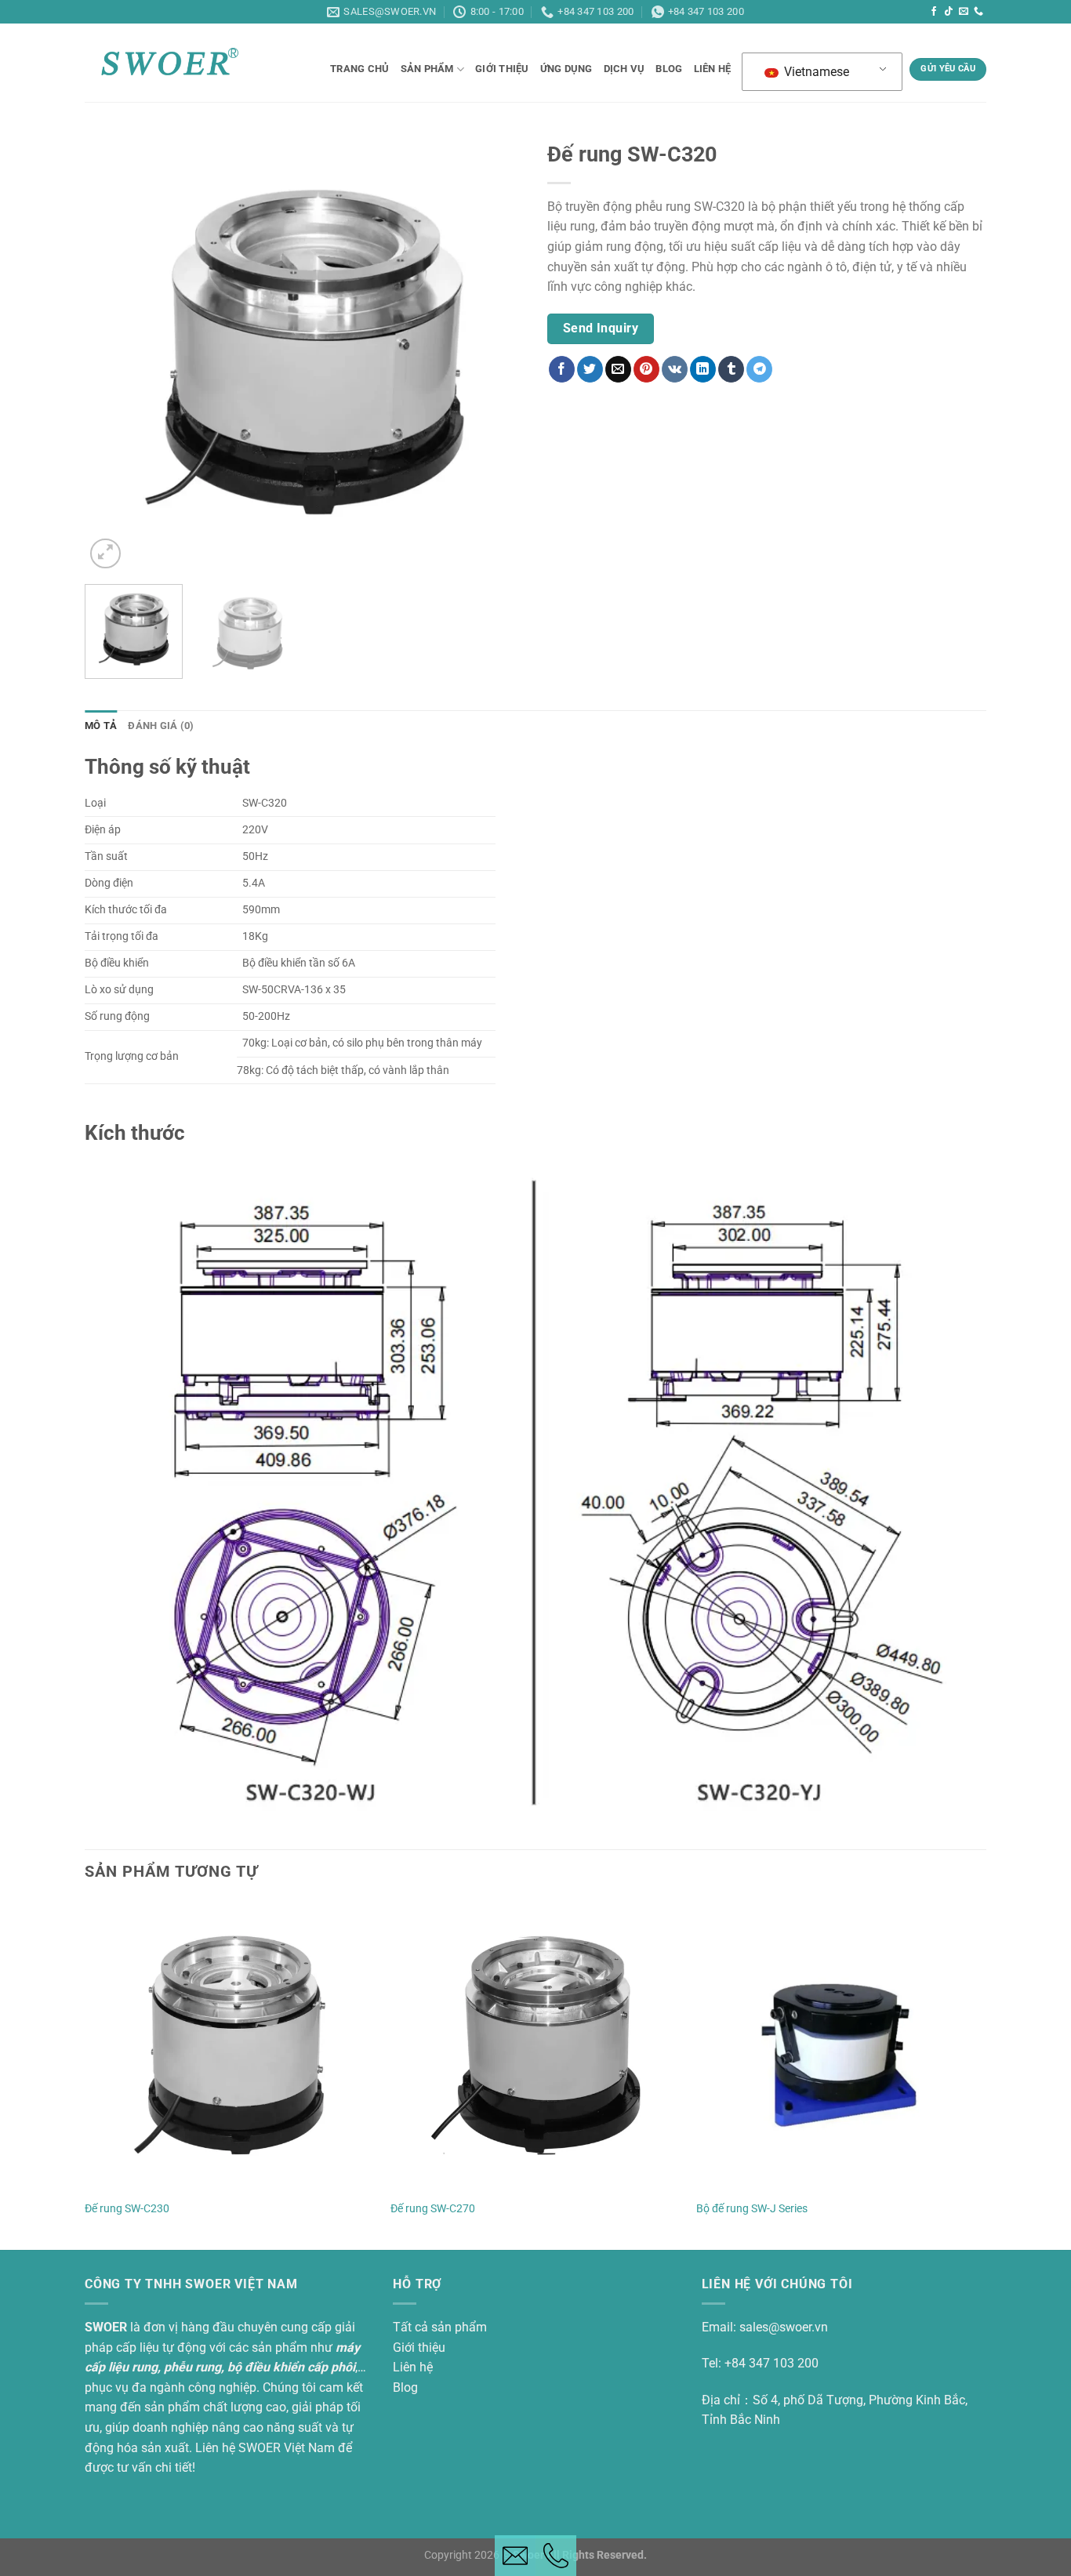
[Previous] (113, 353)
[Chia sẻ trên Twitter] (590, 369)
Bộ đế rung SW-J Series (752, 2209)
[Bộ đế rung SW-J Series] (841, 2045)
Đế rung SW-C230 (127, 2209)
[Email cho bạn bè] (618, 369)
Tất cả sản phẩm (440, 2327)
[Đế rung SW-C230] (230, 2045)
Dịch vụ (624, 69)
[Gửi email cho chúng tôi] (964, 12)
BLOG (669, 69)
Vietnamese (815, 72)
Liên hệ (713, 69)
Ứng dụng (566, 69)
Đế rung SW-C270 (433, 2209)
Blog (405, 2387)
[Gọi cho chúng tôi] (978, 12)
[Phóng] (105, 554)
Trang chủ (359, 69)
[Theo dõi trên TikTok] (949, 12)
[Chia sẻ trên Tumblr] (731, 369)
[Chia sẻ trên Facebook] (562, 369)
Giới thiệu (502, 69)
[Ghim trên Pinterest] (646, 369)
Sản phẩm (427, 69)
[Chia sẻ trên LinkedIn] (703, 369)
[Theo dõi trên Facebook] (934, 12)
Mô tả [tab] (101, 726)
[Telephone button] (556, 2556)
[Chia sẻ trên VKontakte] (675, 369)
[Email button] (515, 2556)
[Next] (496, 353)
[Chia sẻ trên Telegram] (759, 369)
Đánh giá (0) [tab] (161, 726)
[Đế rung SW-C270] (535, 2045)
